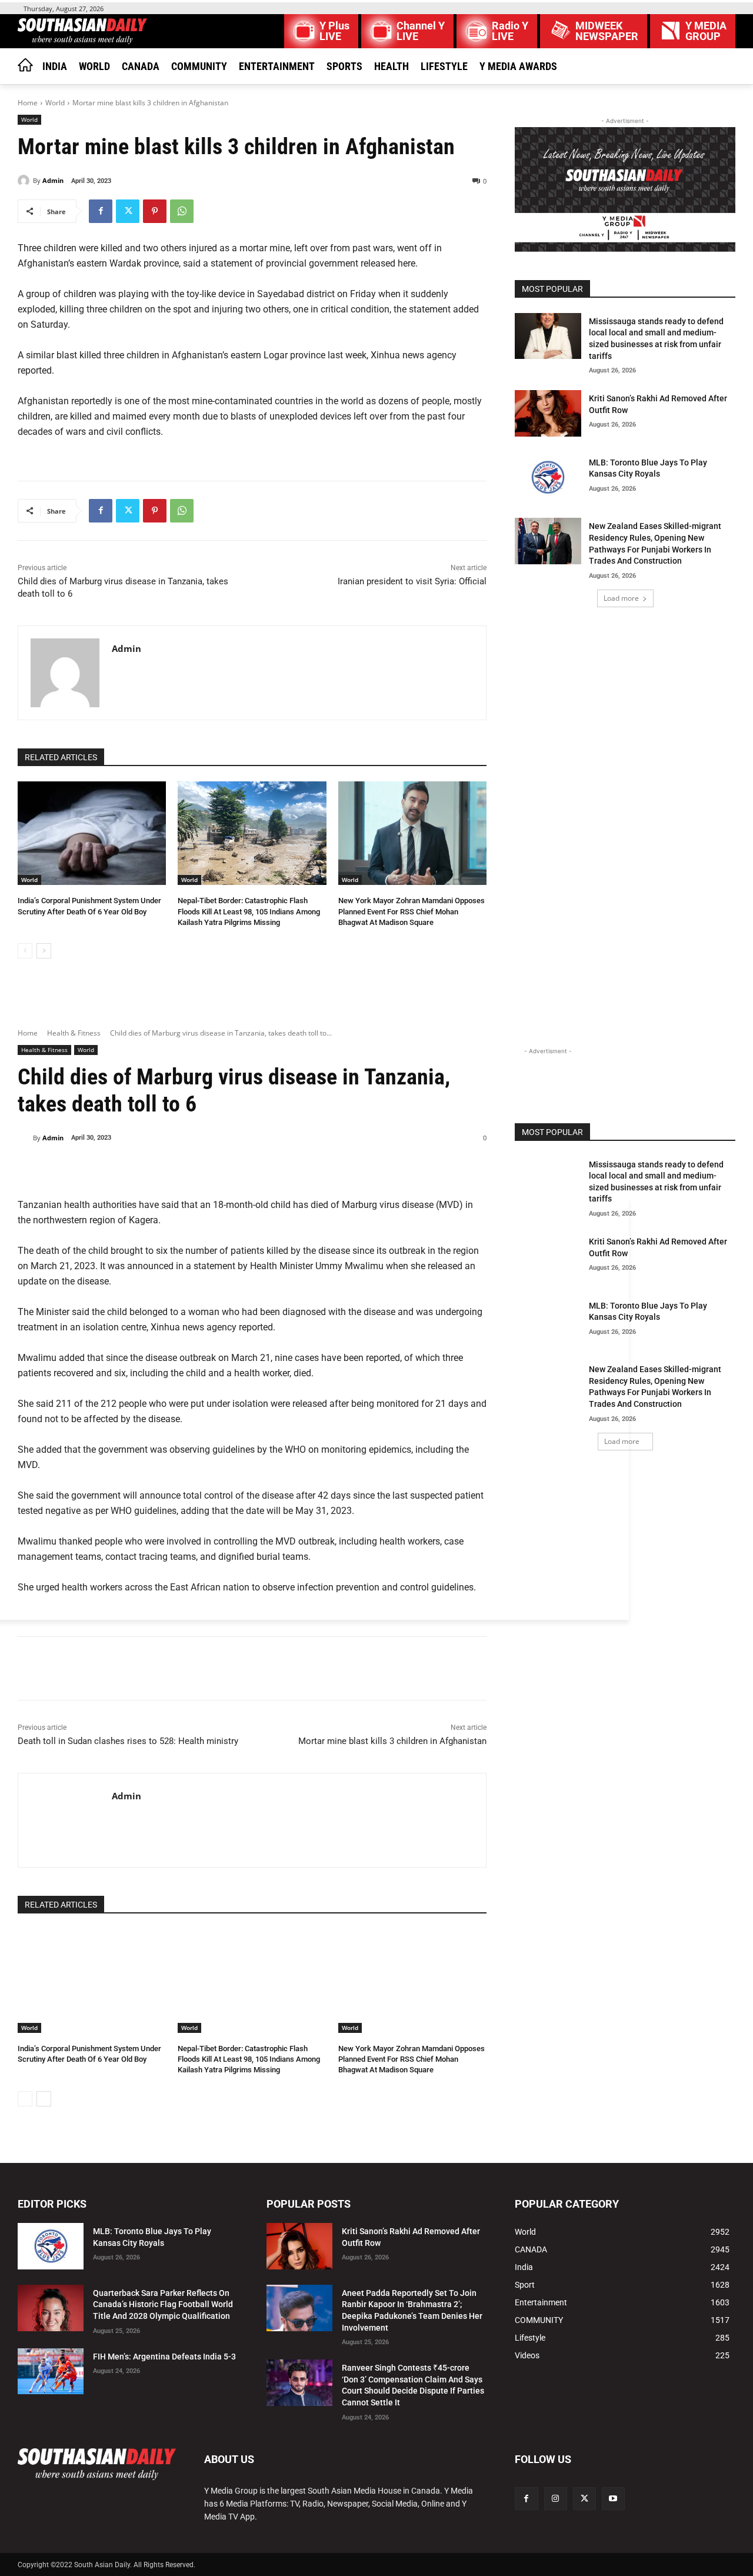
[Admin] (25, 181)
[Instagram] (556, 2499)
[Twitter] (128, 211)
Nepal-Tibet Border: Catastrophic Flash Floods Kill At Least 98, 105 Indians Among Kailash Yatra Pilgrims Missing (249, 911)
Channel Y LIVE (421, 31)
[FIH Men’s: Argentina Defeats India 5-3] (51, 2372)
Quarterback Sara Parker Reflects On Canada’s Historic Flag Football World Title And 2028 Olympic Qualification (163, 2304)
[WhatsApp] (182, 211)
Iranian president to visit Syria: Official (412, 581)
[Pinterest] (155, 211)
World (55, 103)
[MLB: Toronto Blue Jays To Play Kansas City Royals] (548, 477)
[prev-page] (25, 951)
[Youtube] (613, 2499)
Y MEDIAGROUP (706, 31)
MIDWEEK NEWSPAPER (607, 31)
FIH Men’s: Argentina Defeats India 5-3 (164, 2357)
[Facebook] (101, 211)
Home (28, 103)
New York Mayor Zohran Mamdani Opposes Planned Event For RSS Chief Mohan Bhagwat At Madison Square (412, 911)
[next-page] (44, 951)
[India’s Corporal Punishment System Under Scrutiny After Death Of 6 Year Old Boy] (92, 833)
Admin (53, 180)
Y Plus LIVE (334, 31)
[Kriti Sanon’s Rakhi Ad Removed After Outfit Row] (548, 413)
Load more (621, 598)
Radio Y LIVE (510, 31)
